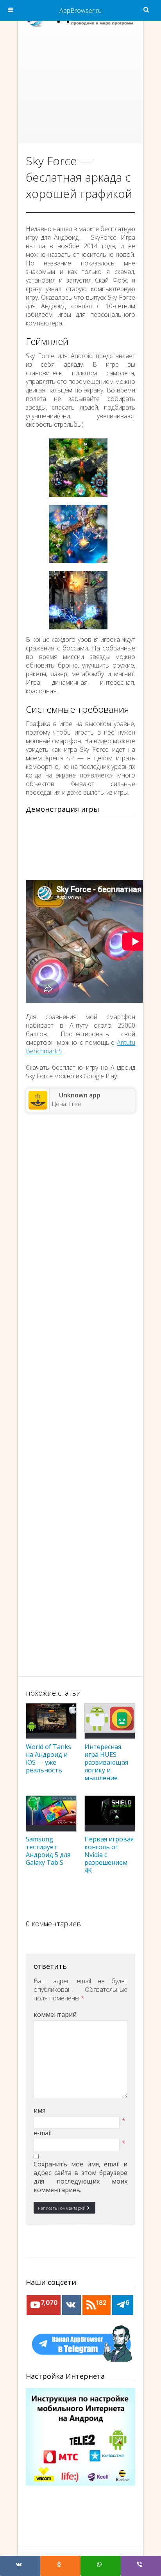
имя (39, 2110)
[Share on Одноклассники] (60, 2566)
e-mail (43, 2133)
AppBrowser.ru (80, 11)
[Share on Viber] (141, 2566)
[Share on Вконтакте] (20, 2566)
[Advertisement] (80, 89)
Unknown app (80, 1095)
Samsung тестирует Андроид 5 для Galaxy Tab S (48, 1851)
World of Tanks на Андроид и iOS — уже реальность (48, 1758)
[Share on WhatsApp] (101, 2566)
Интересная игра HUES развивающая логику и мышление (106, 1762)
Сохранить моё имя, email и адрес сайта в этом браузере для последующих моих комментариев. (80, 2177)
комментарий (55, 2014)
